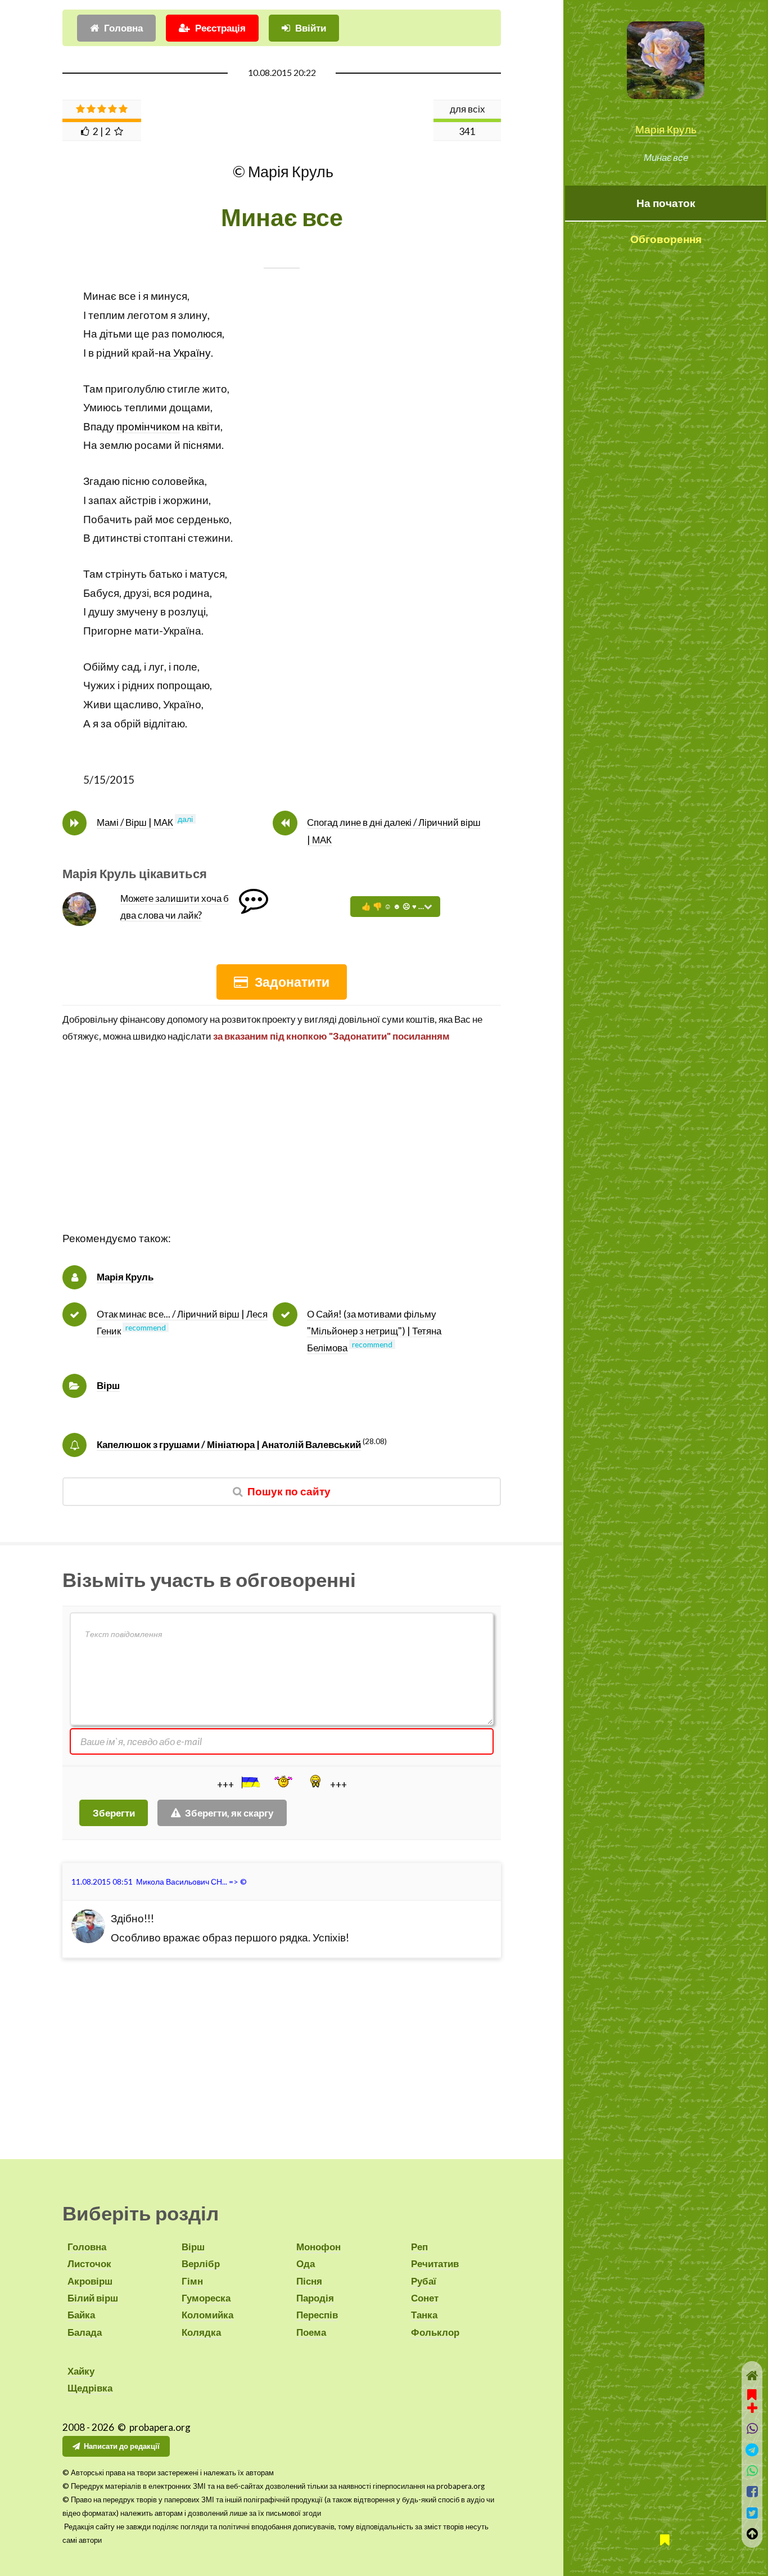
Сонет (425, 2298)
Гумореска (206, 2298)
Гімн (192, 2281)
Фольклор (435, 2332)
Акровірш (90, 2281)
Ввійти (311, 28)
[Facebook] (752, 2491)
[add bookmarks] (752, 2400)
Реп (419, 2247)
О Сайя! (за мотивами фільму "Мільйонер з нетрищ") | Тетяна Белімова (374, 1331)
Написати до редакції (122, 2446)
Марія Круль (666, 129)
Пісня (309, 2281)
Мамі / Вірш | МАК (135, 822)
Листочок (89, 2263)
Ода (306, 2263)
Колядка (201, 2332)
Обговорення (666, 239)
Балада (85, 2332)
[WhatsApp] (752, 2471)
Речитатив (435, 2263)
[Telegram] (752, 2450)
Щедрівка (90, 2388)
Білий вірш (93, 2298)
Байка (81, 2315)
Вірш (108, 1385)
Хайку (81, 2371)
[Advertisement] (282, 1150)
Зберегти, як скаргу (229, 1813)
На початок (666, 203)
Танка (424, 2315)
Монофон (319, 2247)
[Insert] (250, 1782)
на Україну (185, 353)
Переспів (317, 2315)
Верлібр (201, 2263)
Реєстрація (220, 28)
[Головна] (752, 2375)
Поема (311, 2332)
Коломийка (207, 2315)
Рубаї (424, 2281)
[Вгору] (752, 2534)
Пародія (315, 2298)
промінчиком (148, 426)
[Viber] (752, 2428)
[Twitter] (752, 2513)
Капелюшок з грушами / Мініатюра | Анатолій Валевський (229, 1444)
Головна (123, 28)
